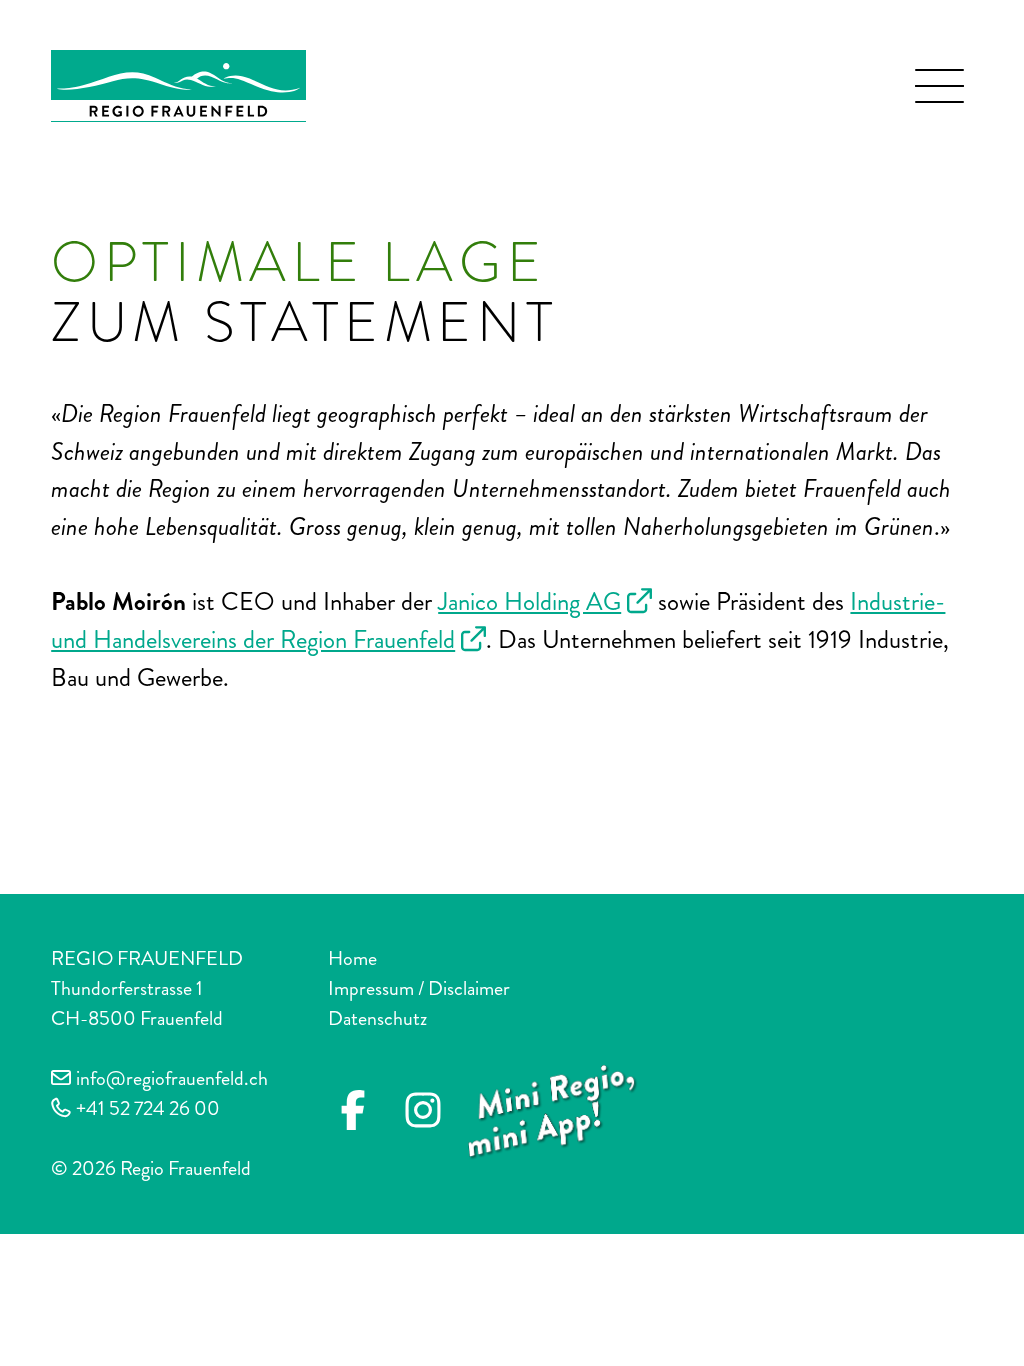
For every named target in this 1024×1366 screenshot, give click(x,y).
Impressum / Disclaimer (419, 988)
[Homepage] (178, 82)
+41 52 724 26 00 (148, 1108)
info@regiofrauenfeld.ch (172, 1078)
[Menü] (939, 86)
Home (352, 958)
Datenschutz (377, 1018)
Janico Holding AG (529, 601)
